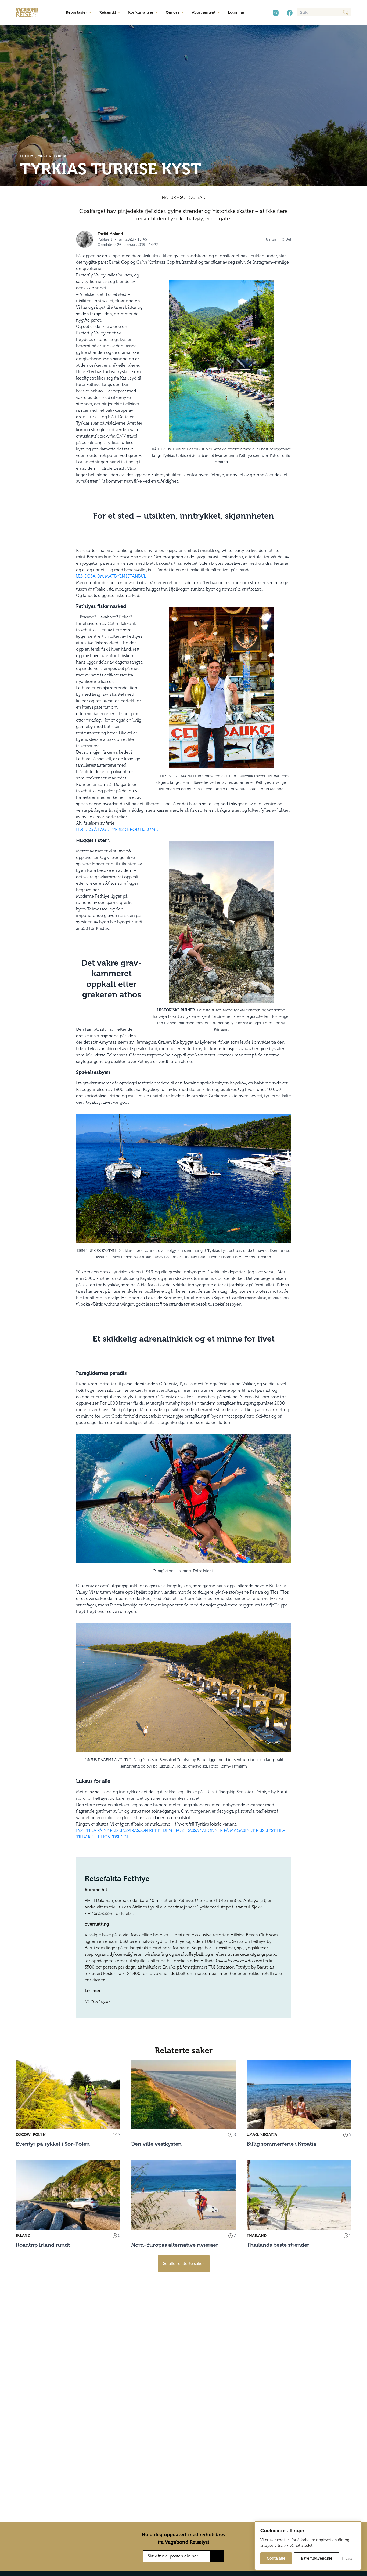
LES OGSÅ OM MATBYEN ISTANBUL (111, 576)
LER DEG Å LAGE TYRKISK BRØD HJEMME (117, 830)
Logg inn (236, 12)
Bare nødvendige (317, 2558)
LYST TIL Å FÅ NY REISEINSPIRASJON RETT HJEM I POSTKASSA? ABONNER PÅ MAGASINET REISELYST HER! (181, 1830)
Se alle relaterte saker (184, 2263)
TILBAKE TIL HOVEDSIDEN (102, 1837)
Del (288, 239)
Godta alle (276, 2558)
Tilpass (347, 2558)
